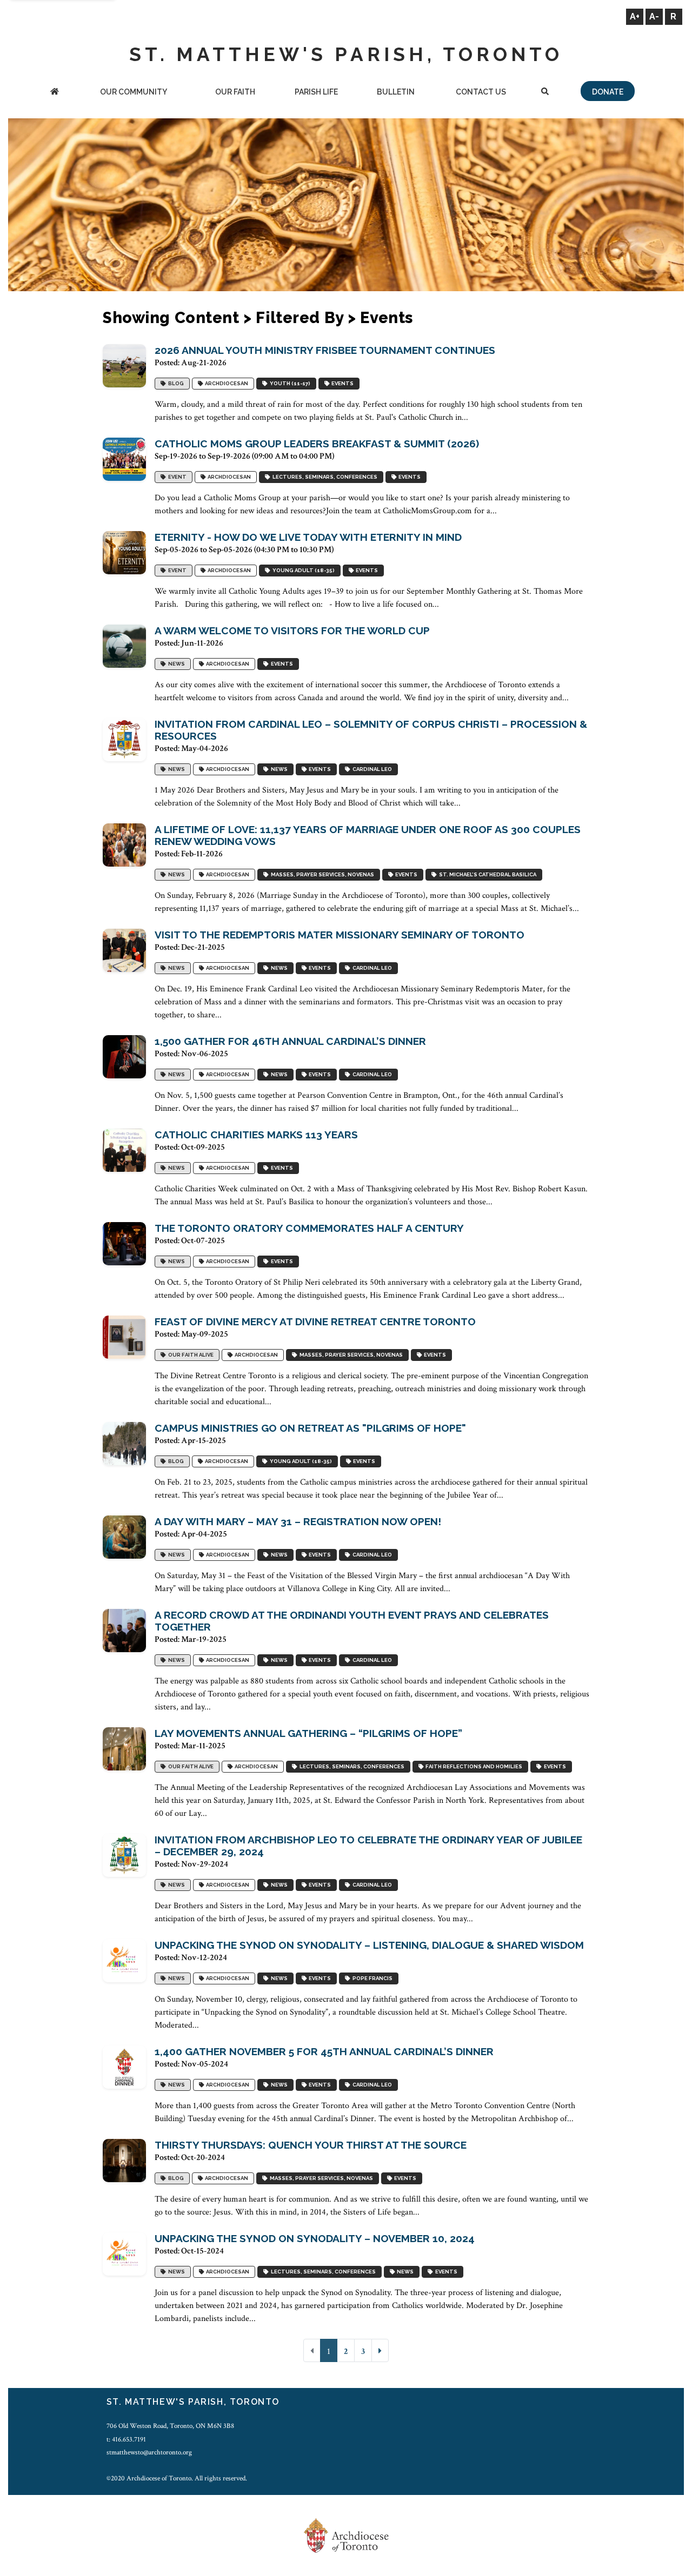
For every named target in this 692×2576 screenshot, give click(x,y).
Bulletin (396, 92)
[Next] (380, 2350)
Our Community (134, 92)
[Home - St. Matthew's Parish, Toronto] (55, 93)
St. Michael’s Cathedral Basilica (487, 874)
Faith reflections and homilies (473, 1766)
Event (176, 477)
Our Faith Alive (190, 1355)
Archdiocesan (225, 383)
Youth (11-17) (289, 383)
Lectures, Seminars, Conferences (324, 477)
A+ (635, 16)
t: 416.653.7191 (126, 2439)
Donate (608, 92)
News (175, 664)
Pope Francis (371, 1978)
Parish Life (316, 92)
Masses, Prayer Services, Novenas (321, 874)
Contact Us (481, 92)
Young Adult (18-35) (302, 570)
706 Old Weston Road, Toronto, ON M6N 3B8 (170, 2426)
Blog (175, 383)
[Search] (545, 93)
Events (341, 383)
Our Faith (235, 92)
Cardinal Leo (371, 769)
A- (654, 16)
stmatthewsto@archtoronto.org (149, 2452)
